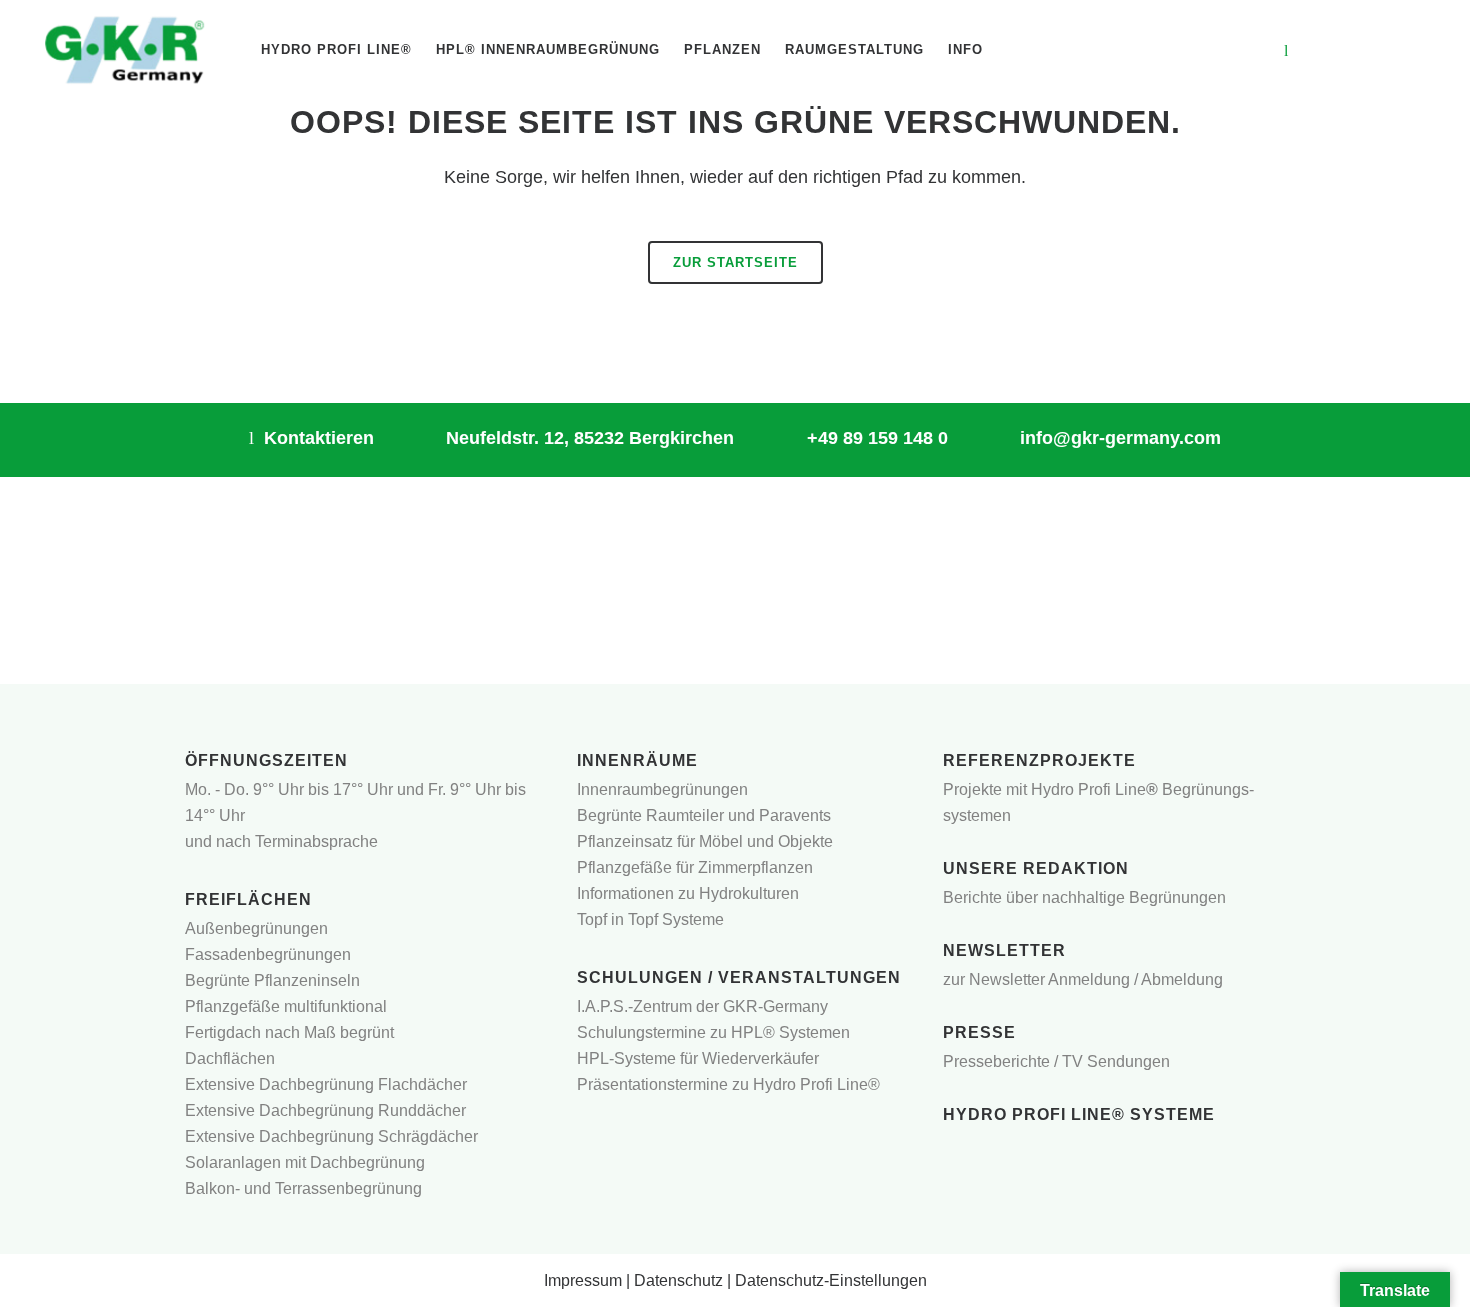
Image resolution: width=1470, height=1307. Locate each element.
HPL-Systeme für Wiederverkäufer (698, 1058)
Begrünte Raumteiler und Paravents (704, 815)
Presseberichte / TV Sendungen (1056, 1061)
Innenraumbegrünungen (662, 789)
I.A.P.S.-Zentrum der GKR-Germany (702, 1006)
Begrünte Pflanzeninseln (272, 980)
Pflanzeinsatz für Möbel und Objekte (705, 841)
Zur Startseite (735, 262)
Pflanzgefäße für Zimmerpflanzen (695, 867)
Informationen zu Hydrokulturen (688, 893)
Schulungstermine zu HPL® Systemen (713, 1032)
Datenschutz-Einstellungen (831, 1280)
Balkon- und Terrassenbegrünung (303, 1188)
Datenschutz (678, 1280)
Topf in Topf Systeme (650, 919)
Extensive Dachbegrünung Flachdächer (326, 1084)
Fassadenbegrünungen (268, 954)
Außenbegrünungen (256, 928)
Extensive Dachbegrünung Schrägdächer (331, 1136)
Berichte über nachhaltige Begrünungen (1084, 897)
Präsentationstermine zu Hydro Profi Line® (728, 1084)
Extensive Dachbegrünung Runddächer (325, 1110)
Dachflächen (230, 1058)
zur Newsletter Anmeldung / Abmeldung (1083, 979)
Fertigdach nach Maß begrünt (289, 1032)
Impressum (583, 1280)
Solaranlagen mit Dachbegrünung (305, 1162)
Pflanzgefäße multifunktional (286, 1006)
